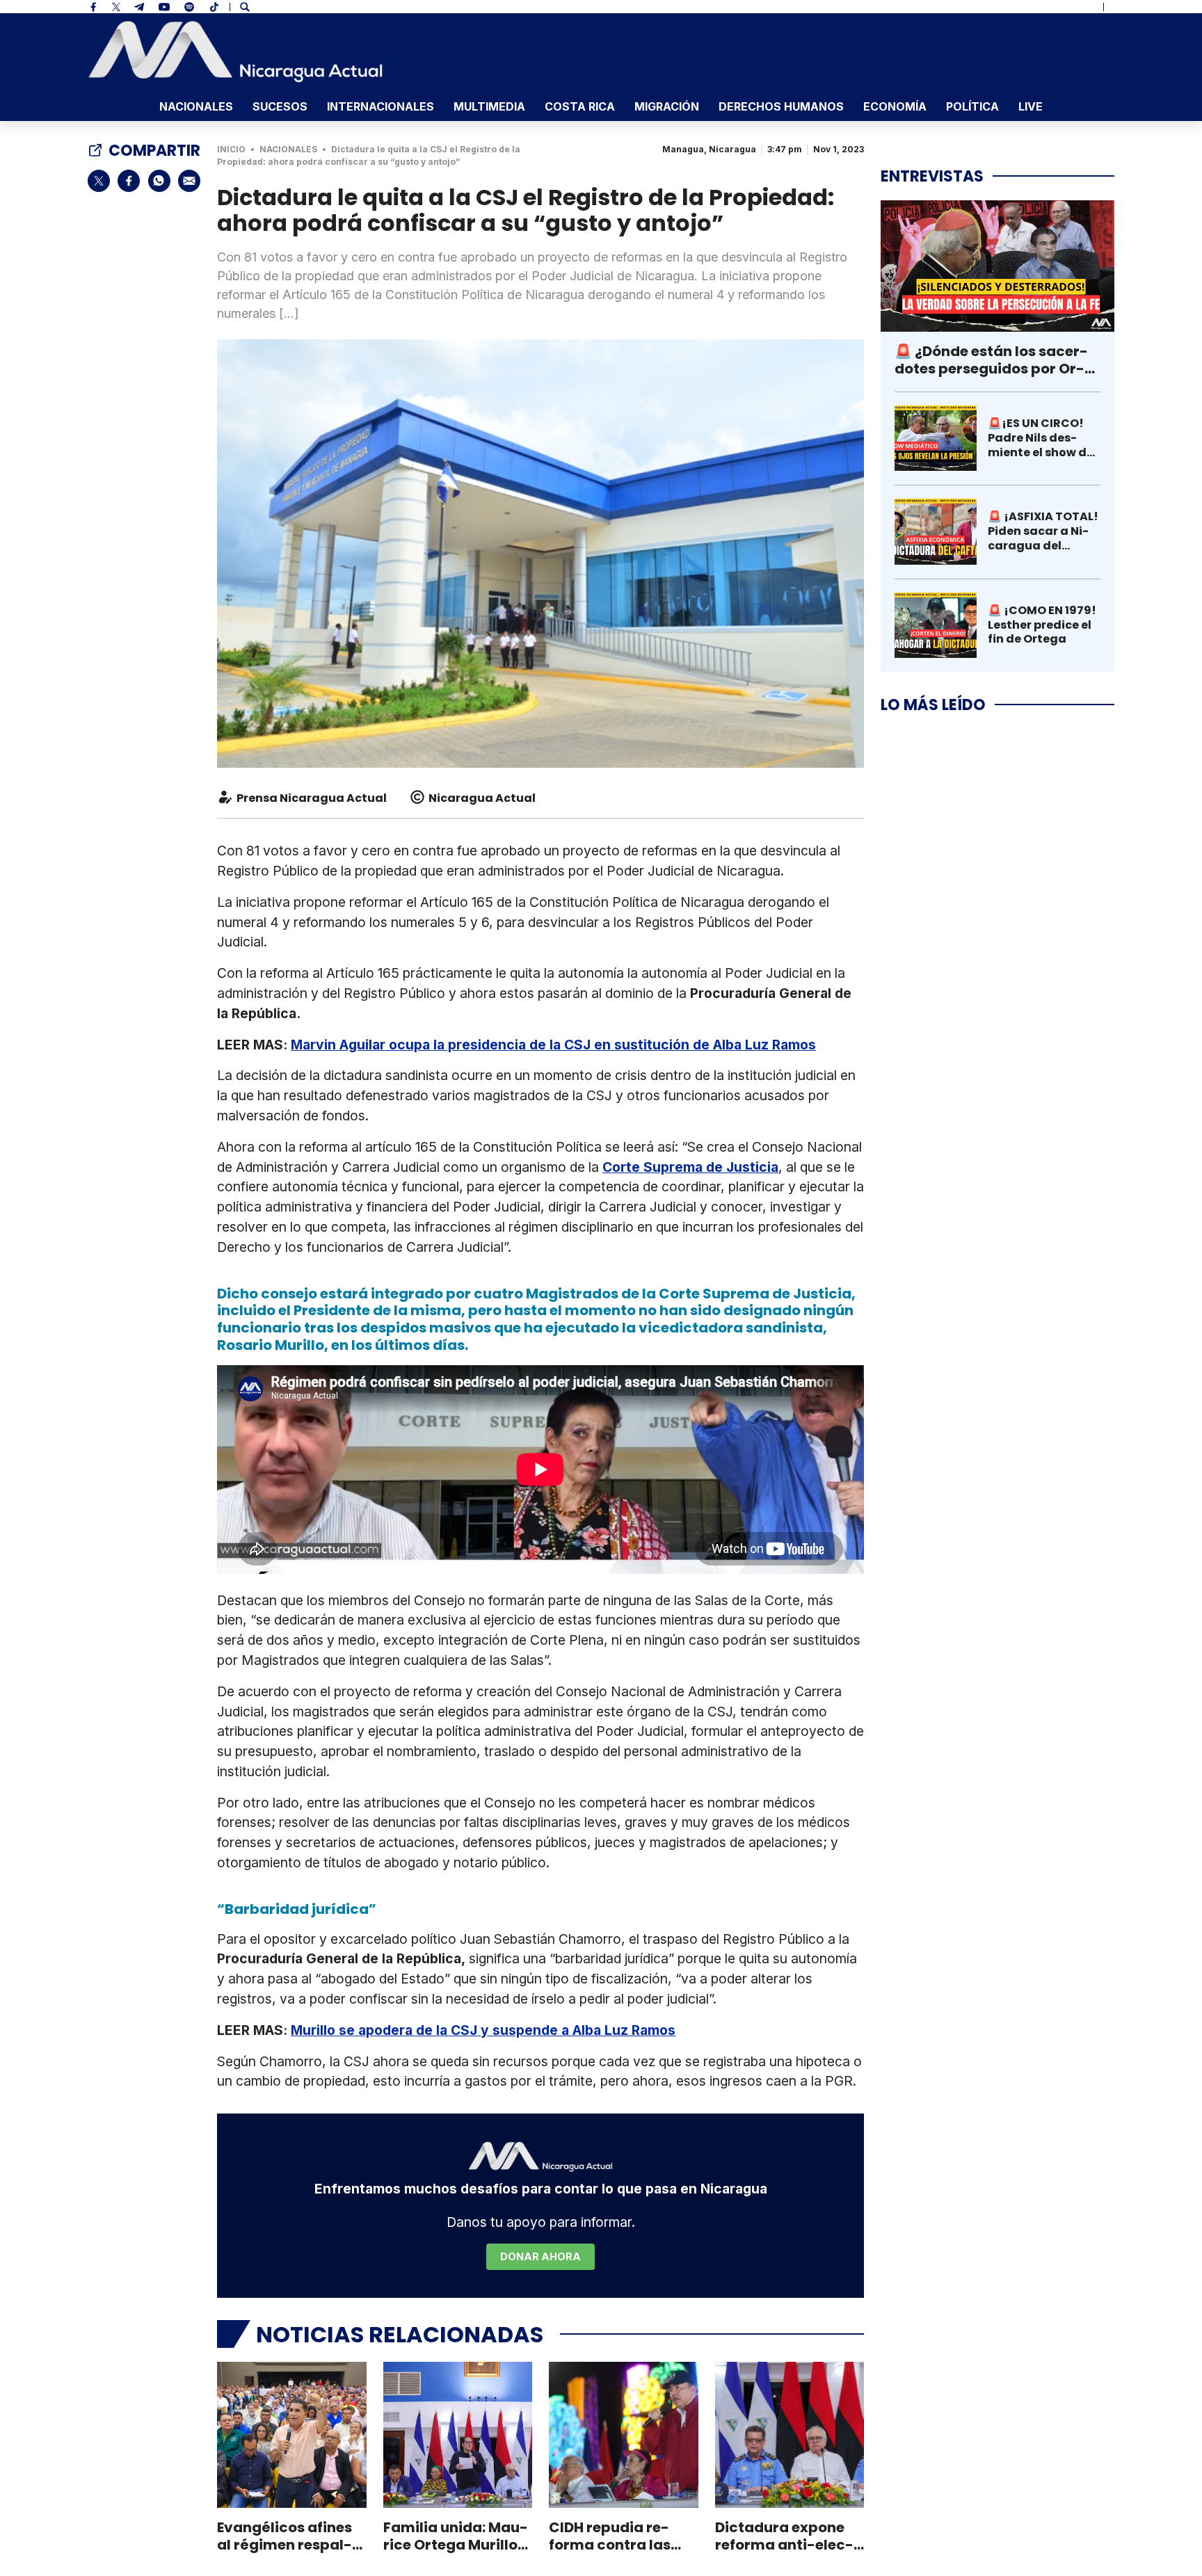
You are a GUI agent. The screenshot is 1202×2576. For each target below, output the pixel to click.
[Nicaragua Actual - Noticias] (235, 51)
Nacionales (196, 106)
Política (972, 106)
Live (1031, 106)
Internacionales (380, 106)
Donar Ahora (540, 2256)
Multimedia (489, 106)
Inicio (231, 149)
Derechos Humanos (781, 106)
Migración (667, 106)
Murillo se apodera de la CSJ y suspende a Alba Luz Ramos (483, 2030)
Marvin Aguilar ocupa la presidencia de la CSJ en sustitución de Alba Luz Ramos (553, 1045)
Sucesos (280, 106)
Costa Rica (580, 106)
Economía (895, 106)
